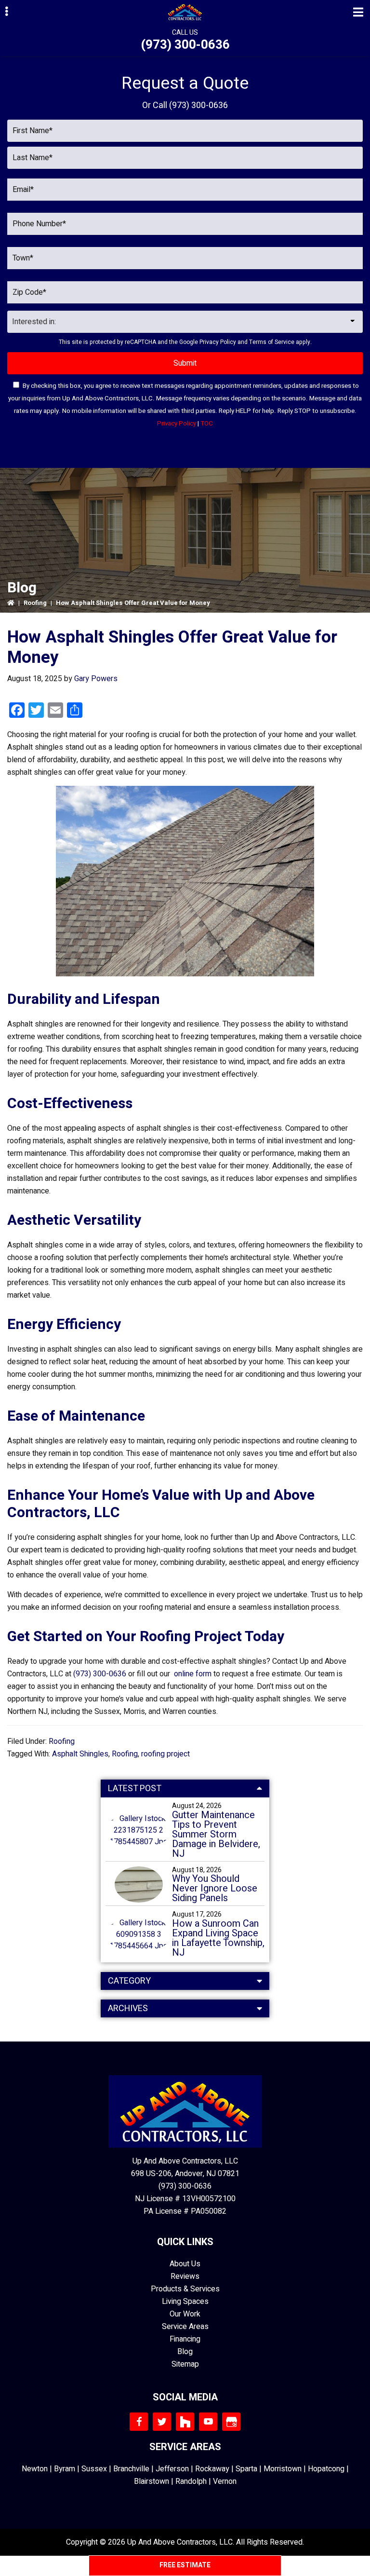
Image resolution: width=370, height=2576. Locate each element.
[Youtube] (208, 2422)
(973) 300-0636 (185, 45)
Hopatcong (326, 2469)
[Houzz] (185, 2422)
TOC (207, 424)
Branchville (131, 2469)
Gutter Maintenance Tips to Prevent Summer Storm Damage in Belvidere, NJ (216, 1835)
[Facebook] (139, 2422)
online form (193, 1674)
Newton (35, 2469)
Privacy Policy (218, 342)
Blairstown (152, 2481)
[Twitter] (162, 2422)
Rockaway (212, 2469)
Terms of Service (272, 342)
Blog (185, 2352)
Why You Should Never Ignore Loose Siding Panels (215, 1889)
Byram (65, 2469)
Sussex (94, 2469)
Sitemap (185, 2364)
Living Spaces (185, 2302)
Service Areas (185, 2327)
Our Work (185, 2314)
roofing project (165, 1754)
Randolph (191, 2481)
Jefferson (172, 2469)
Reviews (185, 2276)
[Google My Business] (231, 2422)
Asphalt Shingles (80, 1754)
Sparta (246, 2469)
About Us (185, 2264)
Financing (185, 2339)
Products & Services (185, 2289)
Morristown (283, 2469)
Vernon (225, 2481)
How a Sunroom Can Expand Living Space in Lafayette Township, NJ (218, 1938)
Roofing (35, 603)
